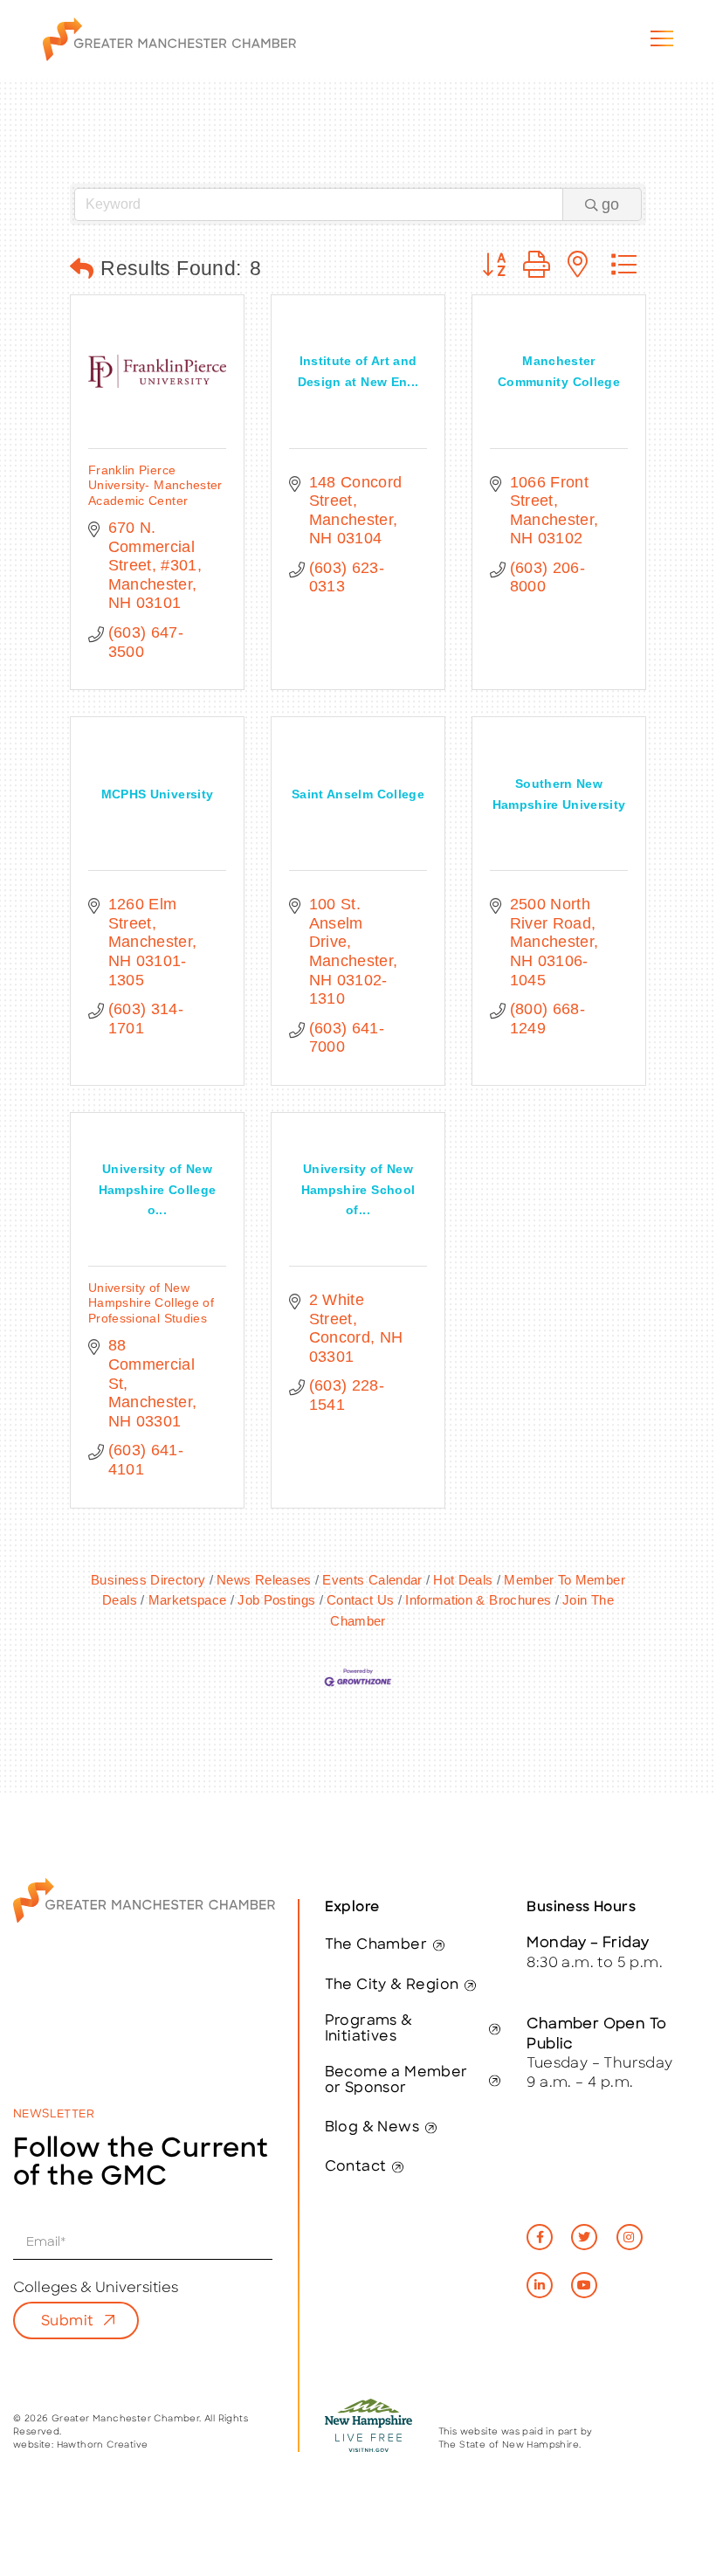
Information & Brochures (478, 1600)
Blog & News (372, 2128)
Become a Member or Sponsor (396, 2081)
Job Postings (276, 1600)
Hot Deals (463, 1580)
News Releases (264, 1580)
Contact (356, 2167)
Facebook (540, 2237)
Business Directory (148, 1580)
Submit (67, 2322)
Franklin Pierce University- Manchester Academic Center (155, 485)
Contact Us (361, 1600)
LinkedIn (540, 2285)
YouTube (584, 2285)
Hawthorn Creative (103, 2445)
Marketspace (187, 1600)
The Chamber (376, 1945)
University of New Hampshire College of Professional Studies (151, 1303)
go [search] (610, 204)
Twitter (584, 2237)
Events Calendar (372, 1580)
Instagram (630, 2237)
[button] (82, 269)
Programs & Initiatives (369, 2029)
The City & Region (392, 1986)
